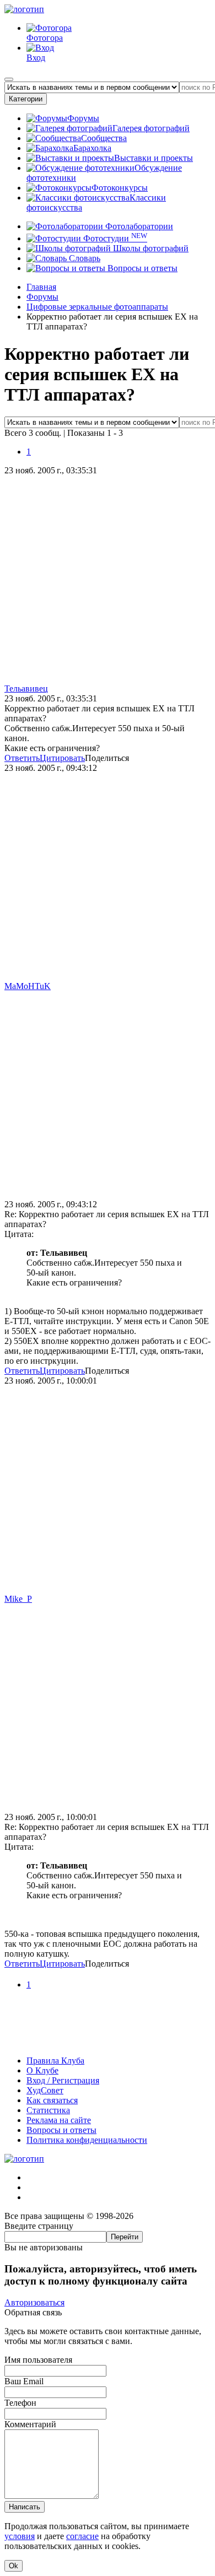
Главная (41, 287)
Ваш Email (24, 2381)
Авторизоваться (34, 2302)
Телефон (20, 2403)
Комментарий (30, 2424)
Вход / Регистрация (63, 2080)
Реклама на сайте (59, 2120)
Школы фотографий (150, 248)
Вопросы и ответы (141, 268)
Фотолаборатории (138, 226)
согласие (82, 2536)
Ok (14, 2566)
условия (20, 2536)
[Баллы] (108, 2042)
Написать (25, 2507)
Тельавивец (26, 688)
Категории (26, 99)
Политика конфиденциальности (87, 2140)
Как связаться (52, 2100)
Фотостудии (114, 238)
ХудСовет (45, 2090)
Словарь (84, 258)
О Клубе (42, 2070)
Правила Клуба (55, 2061)
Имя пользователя (38, 2360)
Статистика (48, 2110)
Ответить (22, 758)
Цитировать (62, 758)
